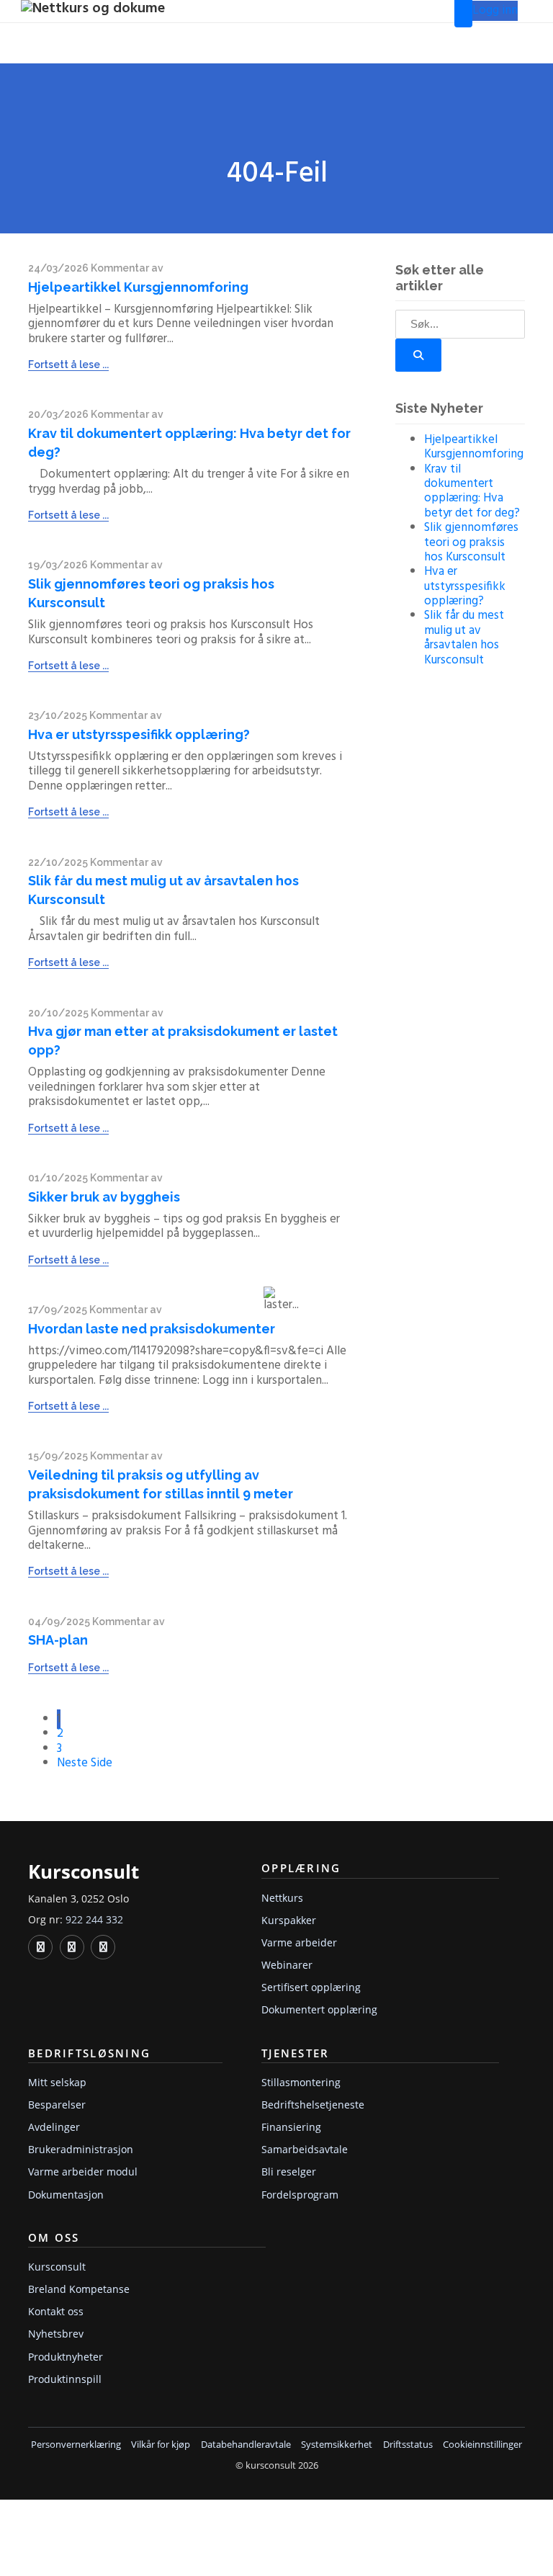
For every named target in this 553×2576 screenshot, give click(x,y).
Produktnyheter (66, 2357)
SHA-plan (58, 1640)
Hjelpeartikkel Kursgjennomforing (138, 287)
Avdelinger (54, 2127)
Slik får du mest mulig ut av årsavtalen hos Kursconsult (464, 638)
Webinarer (287, 1965)
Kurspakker (289, 1920)
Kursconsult (57, 2267)
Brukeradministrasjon (81, 2149)
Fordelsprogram (300, 2195)
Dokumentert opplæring (319, 2009)
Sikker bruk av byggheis (104, 1197)
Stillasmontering (301, 2082)
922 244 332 (94, 1919)
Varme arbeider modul (83, 2172)
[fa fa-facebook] (72, 1947)
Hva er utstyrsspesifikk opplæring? (139, 734)
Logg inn (495, 10)
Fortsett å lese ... (68, 365)
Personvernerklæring (76, 2445)
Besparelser (57, 2105)
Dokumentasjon (66, 2195)
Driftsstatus (408, 2445)
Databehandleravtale (246, 2445)
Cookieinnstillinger (482, 2445)
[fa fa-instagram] (103, 1947)
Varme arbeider (299, 1942)
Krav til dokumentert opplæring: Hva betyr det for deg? (472, 491)
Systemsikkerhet (337, 2445)
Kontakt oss (56, 2311)
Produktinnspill (65, 2379)
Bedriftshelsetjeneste (313, 2105)
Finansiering (291, 2127)
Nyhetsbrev (56, 2334)
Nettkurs (282, 1898)
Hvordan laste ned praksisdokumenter (152, 1329)
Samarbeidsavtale (305, 2149)
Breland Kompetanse (79, 2289)
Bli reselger (289, 2172)
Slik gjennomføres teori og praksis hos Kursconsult (471, 542)
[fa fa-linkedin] (40, 1947)
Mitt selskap (57, 2082)
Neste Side (85, 1763)
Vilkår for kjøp (161, 2445)
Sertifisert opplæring (311, 1987)
